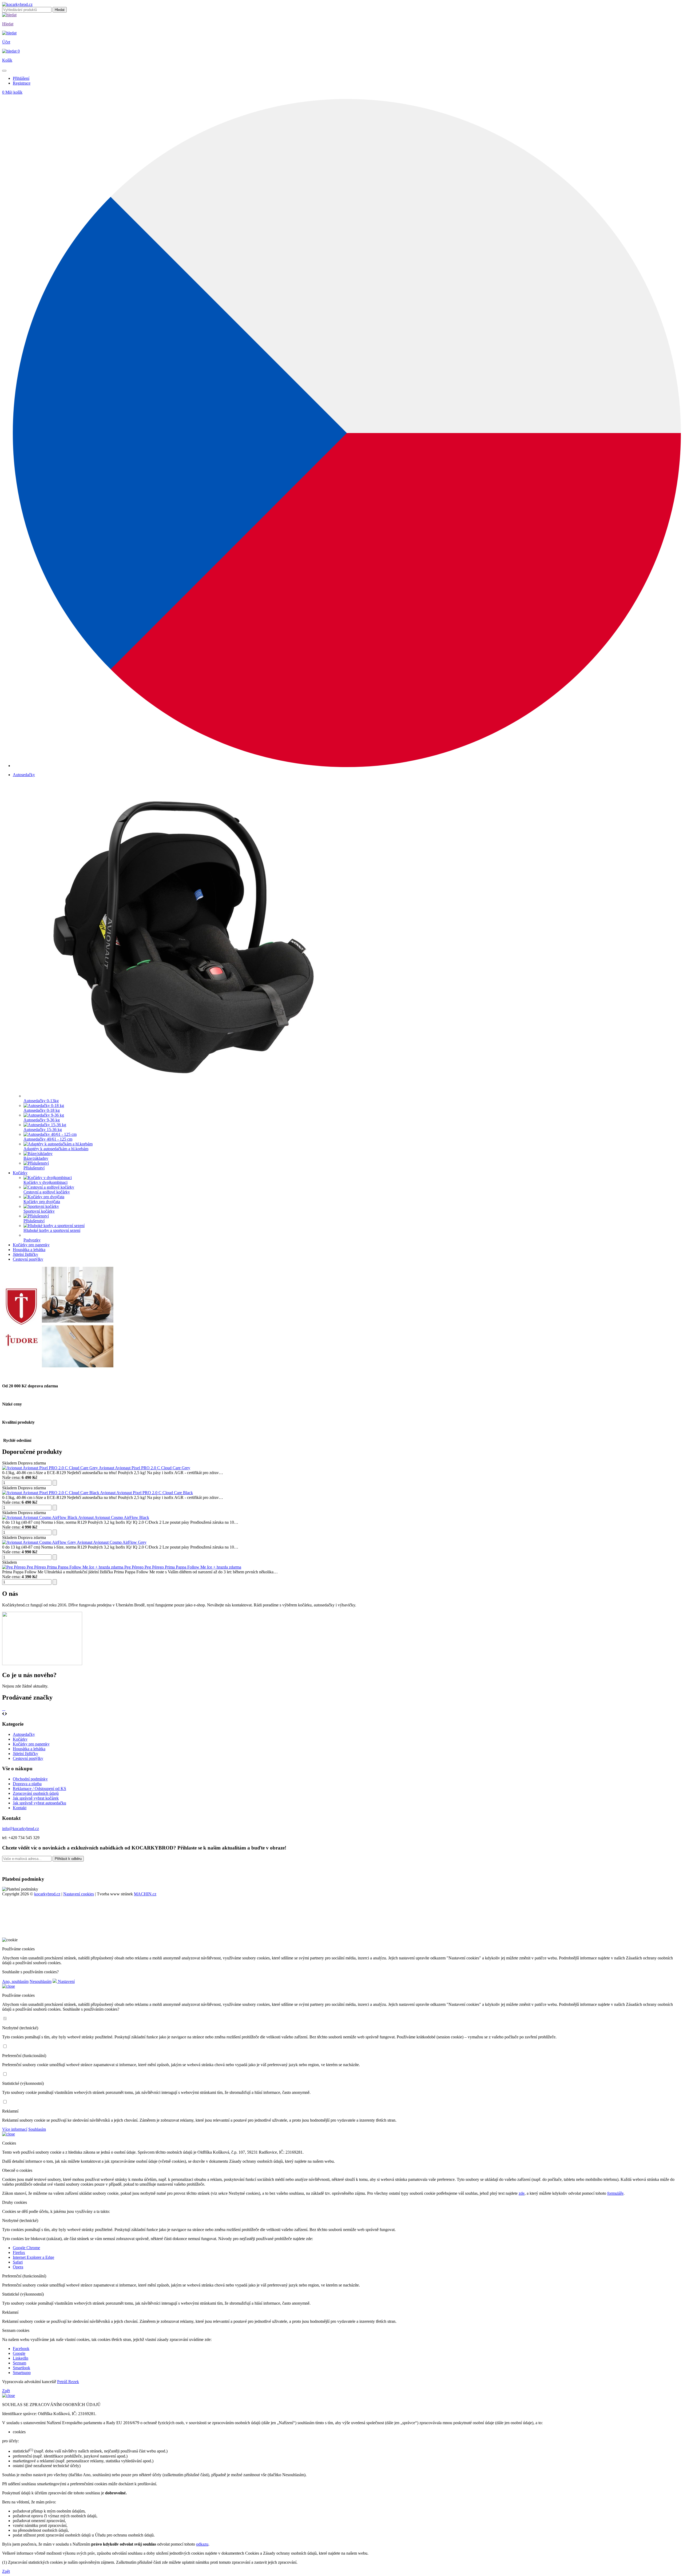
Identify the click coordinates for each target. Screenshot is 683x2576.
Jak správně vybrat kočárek (36, 1798)
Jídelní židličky (25, 1754)
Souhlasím (37, 2129)
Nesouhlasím (41, 1981)
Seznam (19, 2363)
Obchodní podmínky (30, 1779)
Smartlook (21, 2368)
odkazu (202, 2544)
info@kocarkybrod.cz (21, 1829)
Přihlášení (21, 78)
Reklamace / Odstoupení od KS (39, 1789)
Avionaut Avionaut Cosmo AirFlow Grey (112, 1542)
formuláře (615, 2193)
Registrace (22, 83)
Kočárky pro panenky (31, 1744)
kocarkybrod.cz (47, 1894)
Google (19, 2353)
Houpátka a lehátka (29, 1749)
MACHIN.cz (145, 1894)
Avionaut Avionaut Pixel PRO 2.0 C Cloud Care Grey (144, 1468)
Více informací (15, 2129)
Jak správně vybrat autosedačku (39, 1803)
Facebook (21, 2349)
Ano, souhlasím (15, 1981)
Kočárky (20, 1739)
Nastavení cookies (79, 1894)
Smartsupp (22, 2373)
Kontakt (20, 1808)
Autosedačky (24, 1734)
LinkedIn (21, 2358)
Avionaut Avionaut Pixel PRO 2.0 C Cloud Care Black (146, 1493)
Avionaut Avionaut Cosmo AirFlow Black (114, 1517)
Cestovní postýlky (28, 1758)
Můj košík (12, 92)
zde (522, 2193)
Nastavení (66, 1981)
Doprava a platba (27, 1784)
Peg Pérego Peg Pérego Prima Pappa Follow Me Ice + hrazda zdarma (183, 1567)
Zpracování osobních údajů (36, 1793)
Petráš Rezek (68, 2382)
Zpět (6, 2391)
